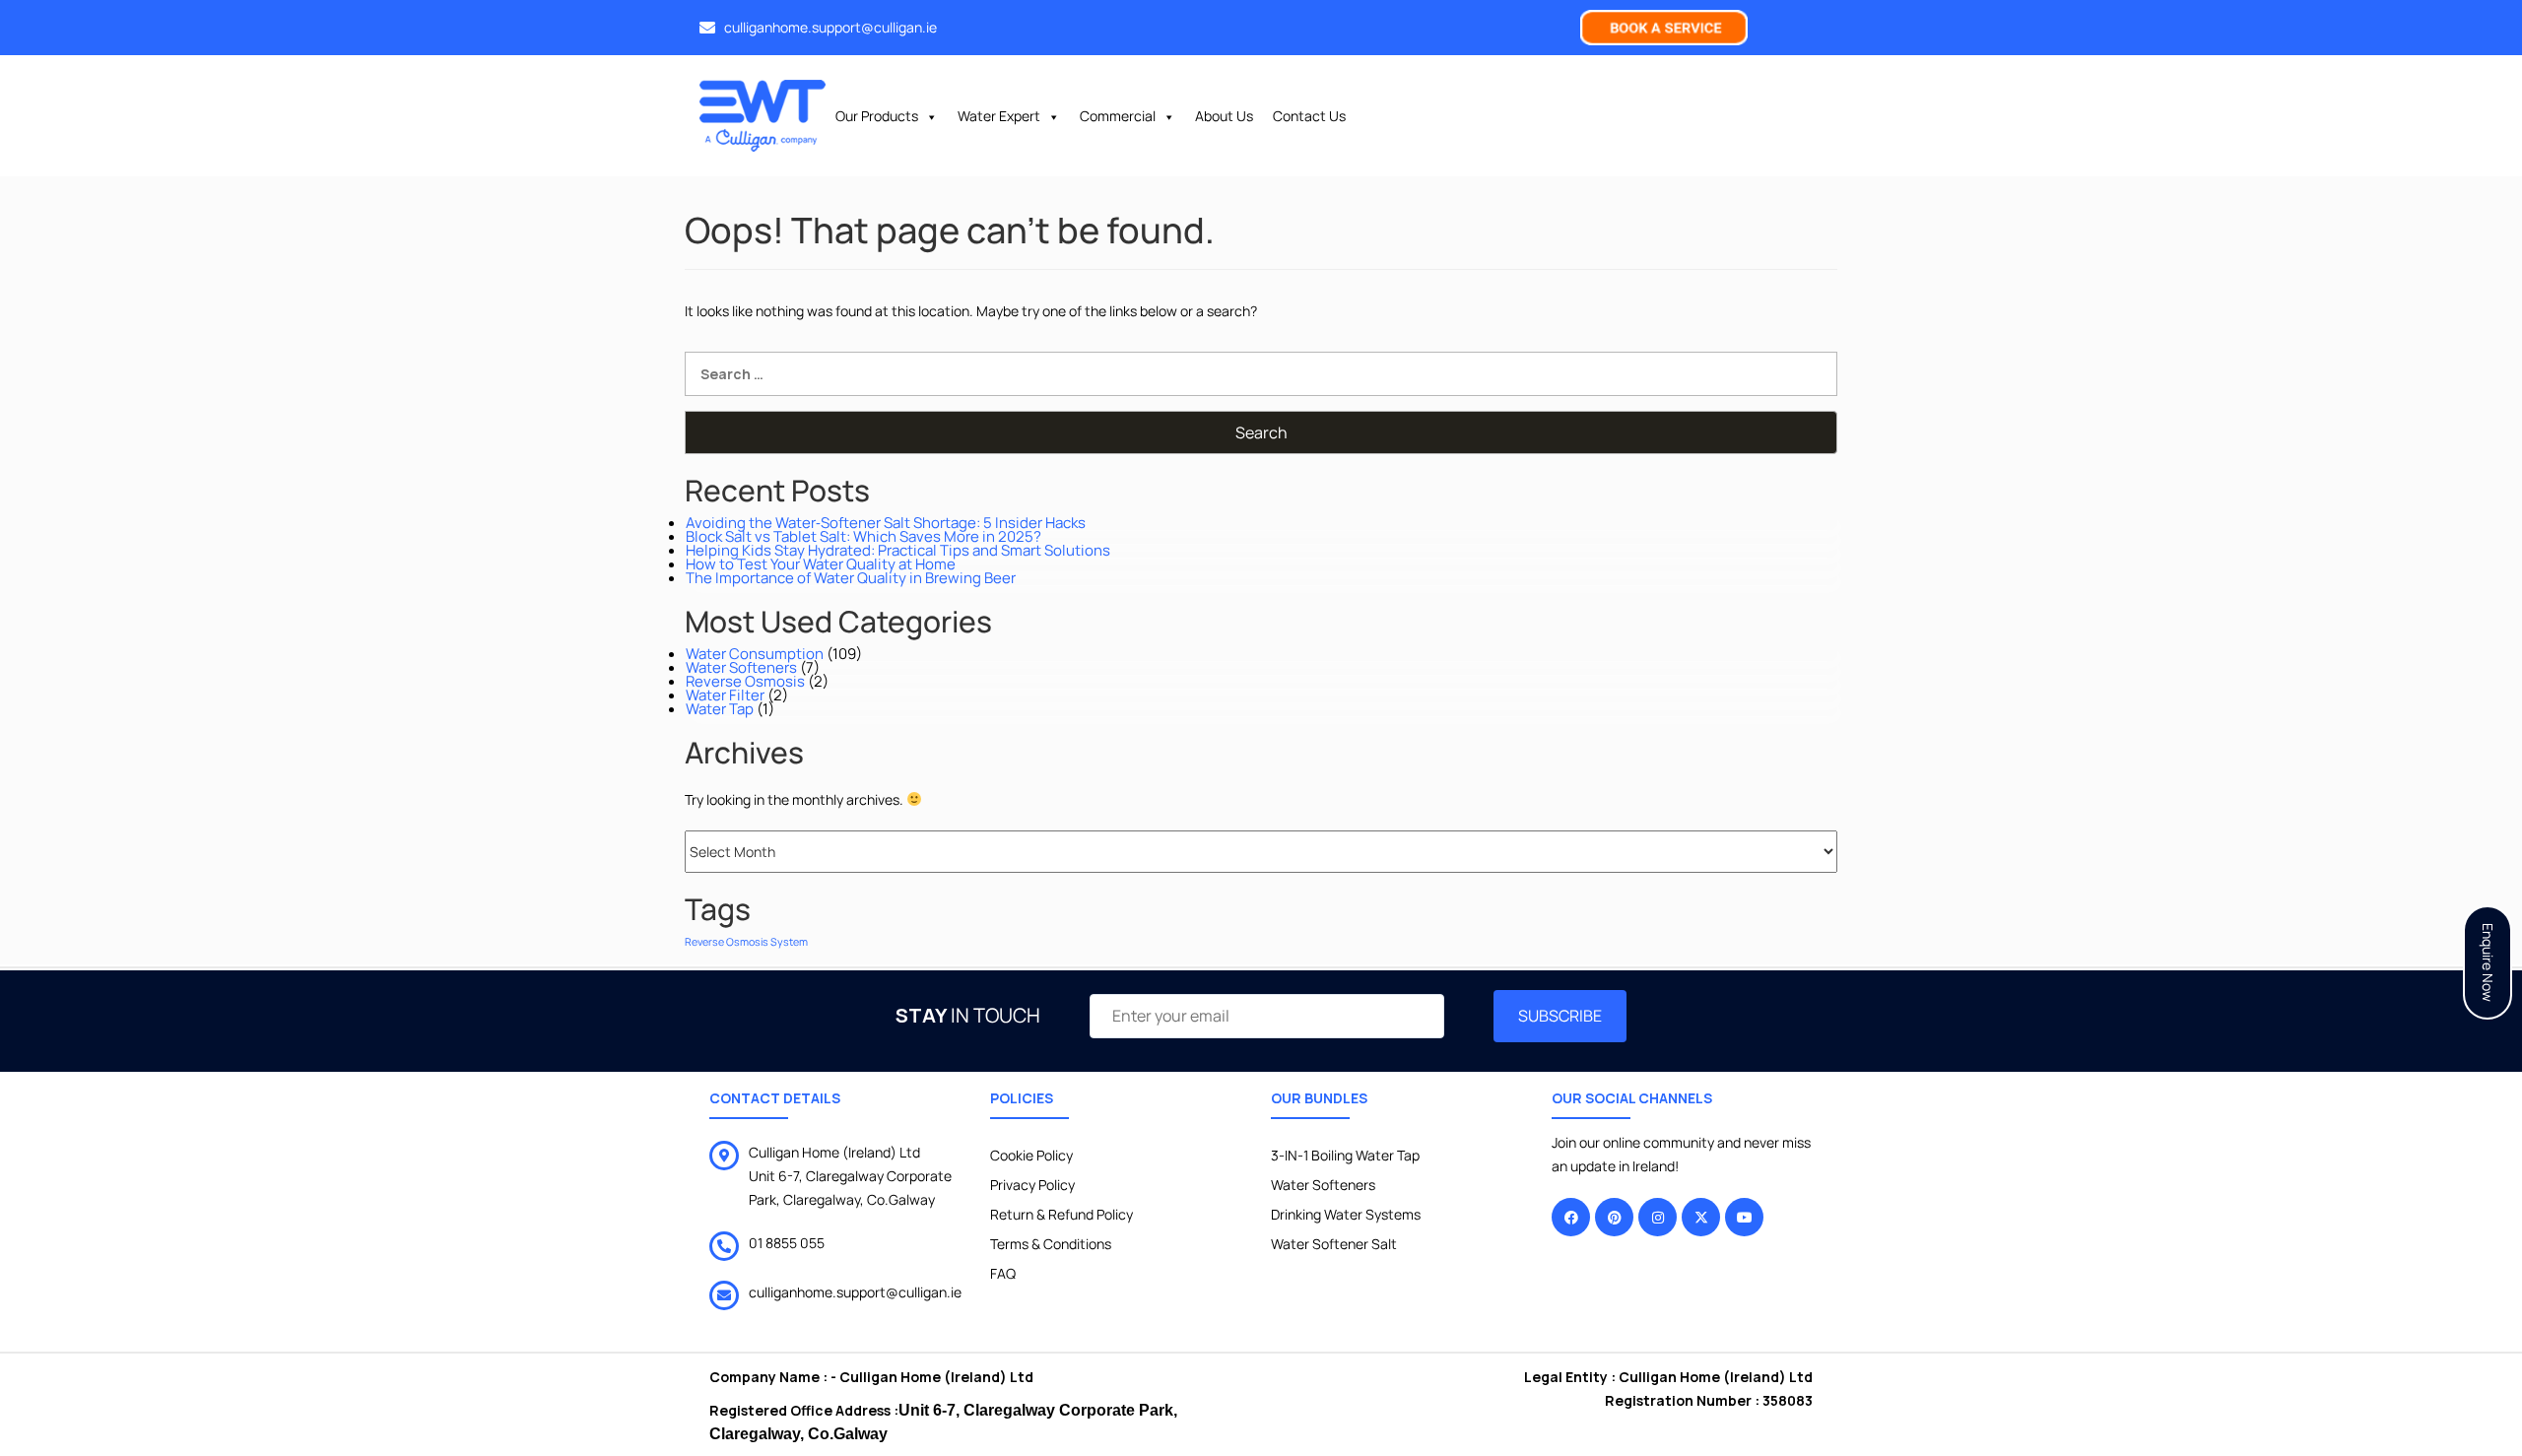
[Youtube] (1744, 1217)
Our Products (877, 116)
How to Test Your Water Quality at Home (821, 564)
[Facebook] (1571, 1217)
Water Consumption (755, 654)
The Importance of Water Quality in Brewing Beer (851, 578)
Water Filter (725, 695)
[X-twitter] (1701, 1217)
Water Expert (999, 116)
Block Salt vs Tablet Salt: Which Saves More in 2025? (863, 536)
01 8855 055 (787, 1243)
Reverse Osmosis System (746, 942)
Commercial (1118, 116)
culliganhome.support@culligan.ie (855, 1292)
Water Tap (720, 709)
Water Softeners (741, 667)
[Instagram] (1658, 1217)
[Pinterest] (1614, 1217)
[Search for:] (1261, 374)
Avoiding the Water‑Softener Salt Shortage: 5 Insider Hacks (886, 523)
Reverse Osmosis (745, 681)
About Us (1224, 116)
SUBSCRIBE (1560, 1016)
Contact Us (1309, 116)
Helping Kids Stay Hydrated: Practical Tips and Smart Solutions (898, 550)
